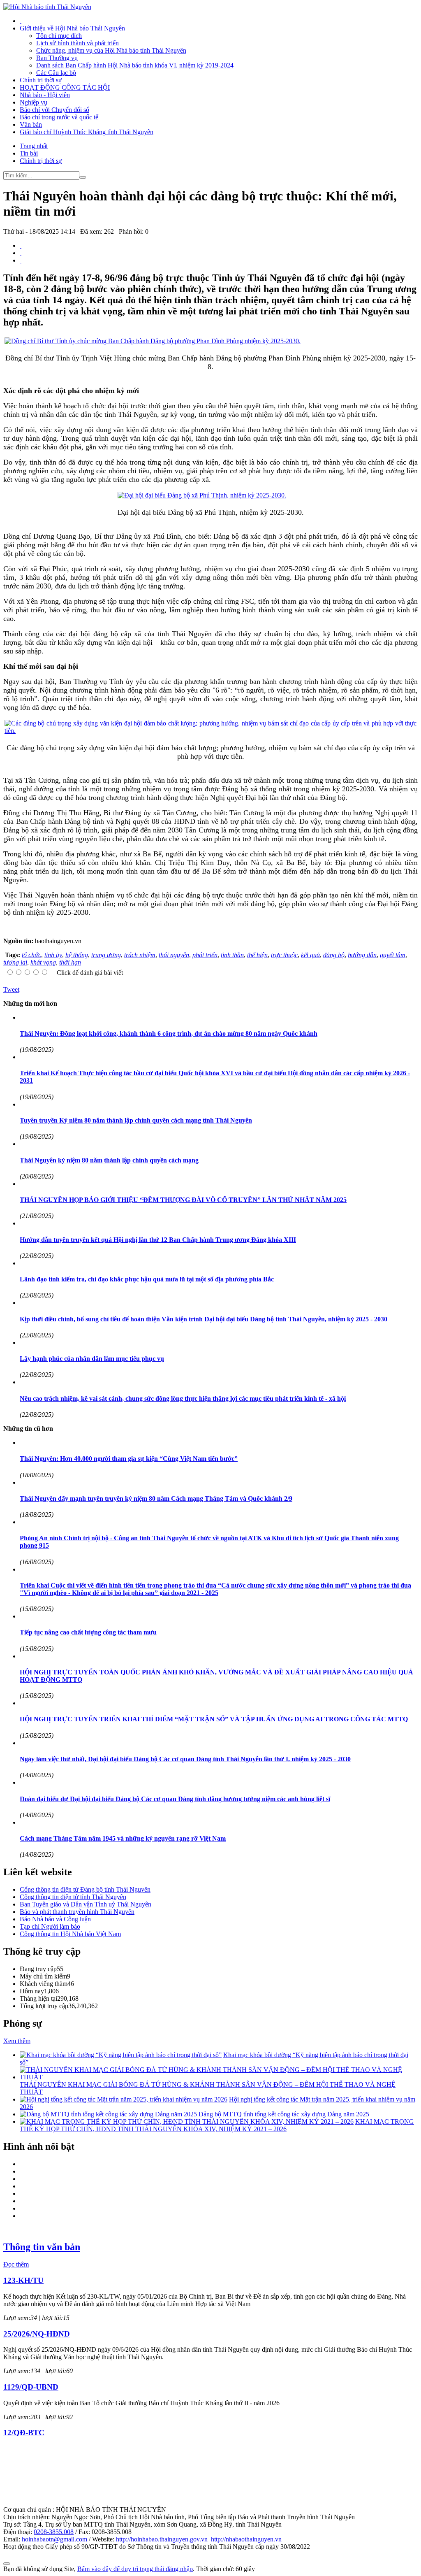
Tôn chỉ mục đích (59, 36)
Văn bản (31, 124)
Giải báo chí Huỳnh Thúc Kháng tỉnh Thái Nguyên (87, 132)
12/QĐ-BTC (24, 2433)
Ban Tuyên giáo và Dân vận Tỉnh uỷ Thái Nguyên (86, 1904)
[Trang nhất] (21, 21)
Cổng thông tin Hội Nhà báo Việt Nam (70, 1934)
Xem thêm (17, 2041)
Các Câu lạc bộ (56, 73)
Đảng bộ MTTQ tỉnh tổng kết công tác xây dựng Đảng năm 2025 (284, 2114)
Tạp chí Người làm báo (50, 1926)
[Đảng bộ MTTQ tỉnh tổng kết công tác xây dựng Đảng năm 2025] (108, 2114)
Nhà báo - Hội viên (45, 95)
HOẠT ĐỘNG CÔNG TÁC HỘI (65, 87)
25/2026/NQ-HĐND (37, 2334)
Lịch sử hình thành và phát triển (77, 43)
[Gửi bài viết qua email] (21, 245)
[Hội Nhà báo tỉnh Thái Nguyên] (47, 7)
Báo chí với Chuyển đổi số (54, 110)
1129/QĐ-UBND (31, 2387)
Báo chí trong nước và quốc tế (59, 117)
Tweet (11, 989)
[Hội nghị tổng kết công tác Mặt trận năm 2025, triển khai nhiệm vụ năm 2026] (124, 2099)
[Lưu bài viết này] (21, 260)
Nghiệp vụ (34, 102)
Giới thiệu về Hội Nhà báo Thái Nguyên (72, 28)
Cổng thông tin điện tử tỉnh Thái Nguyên (73, 1897)
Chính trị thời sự (41, 80)
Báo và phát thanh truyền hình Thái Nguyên (77, 1912)
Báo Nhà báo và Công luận (55, 1919)
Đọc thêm (16, 2264)
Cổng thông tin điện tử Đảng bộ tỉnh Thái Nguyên (85, 1889)
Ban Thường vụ (57, 58)
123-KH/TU (23, 2280)
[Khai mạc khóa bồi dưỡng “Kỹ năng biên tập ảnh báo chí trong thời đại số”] (121, 2055)
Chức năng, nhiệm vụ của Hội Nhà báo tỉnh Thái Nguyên (111, 50)
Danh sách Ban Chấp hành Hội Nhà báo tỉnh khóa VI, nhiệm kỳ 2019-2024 (135, 65)
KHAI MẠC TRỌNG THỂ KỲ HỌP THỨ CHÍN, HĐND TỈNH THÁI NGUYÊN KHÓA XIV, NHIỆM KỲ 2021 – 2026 (217, 2125)
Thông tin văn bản (42, 2247)
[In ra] (21, 253)
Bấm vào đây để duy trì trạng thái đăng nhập (135, 2569)
